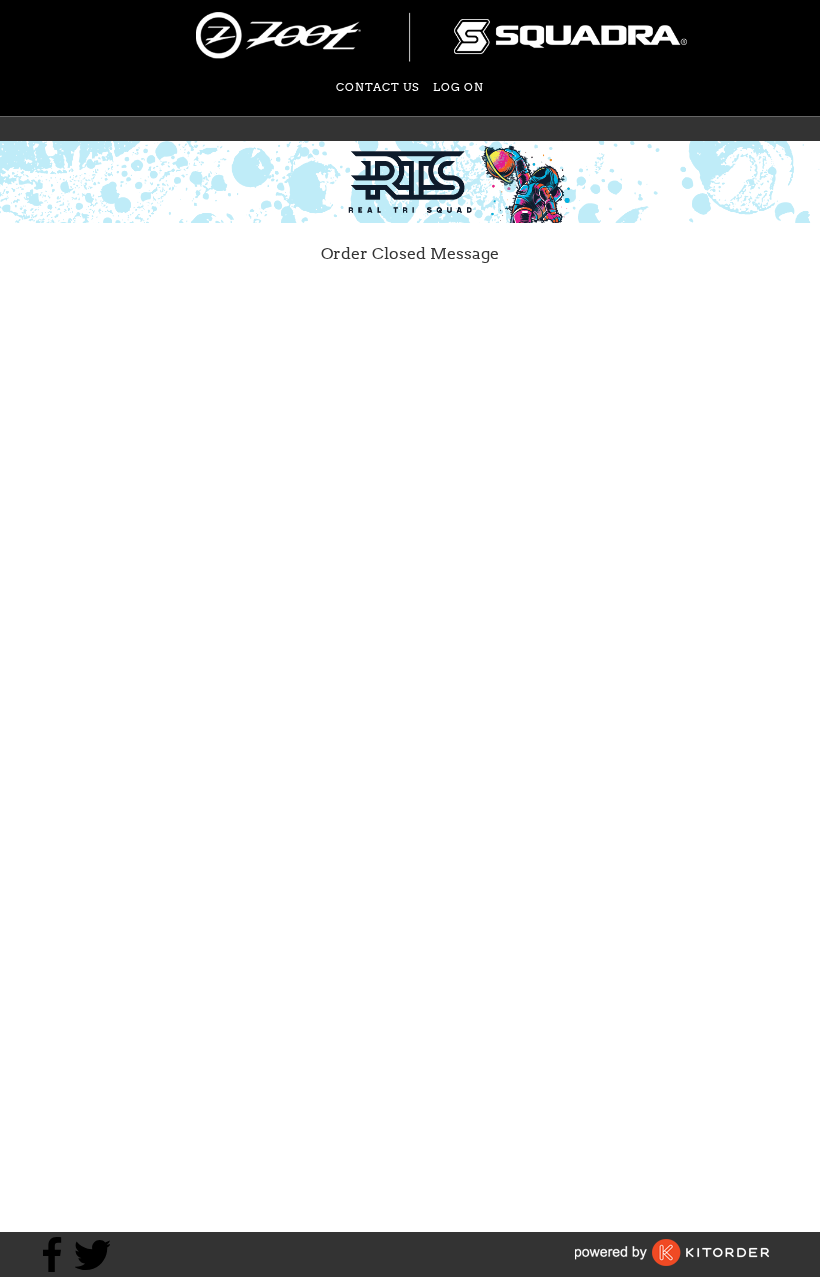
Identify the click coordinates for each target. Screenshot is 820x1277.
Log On (458, 87)
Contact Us (378, 87)
